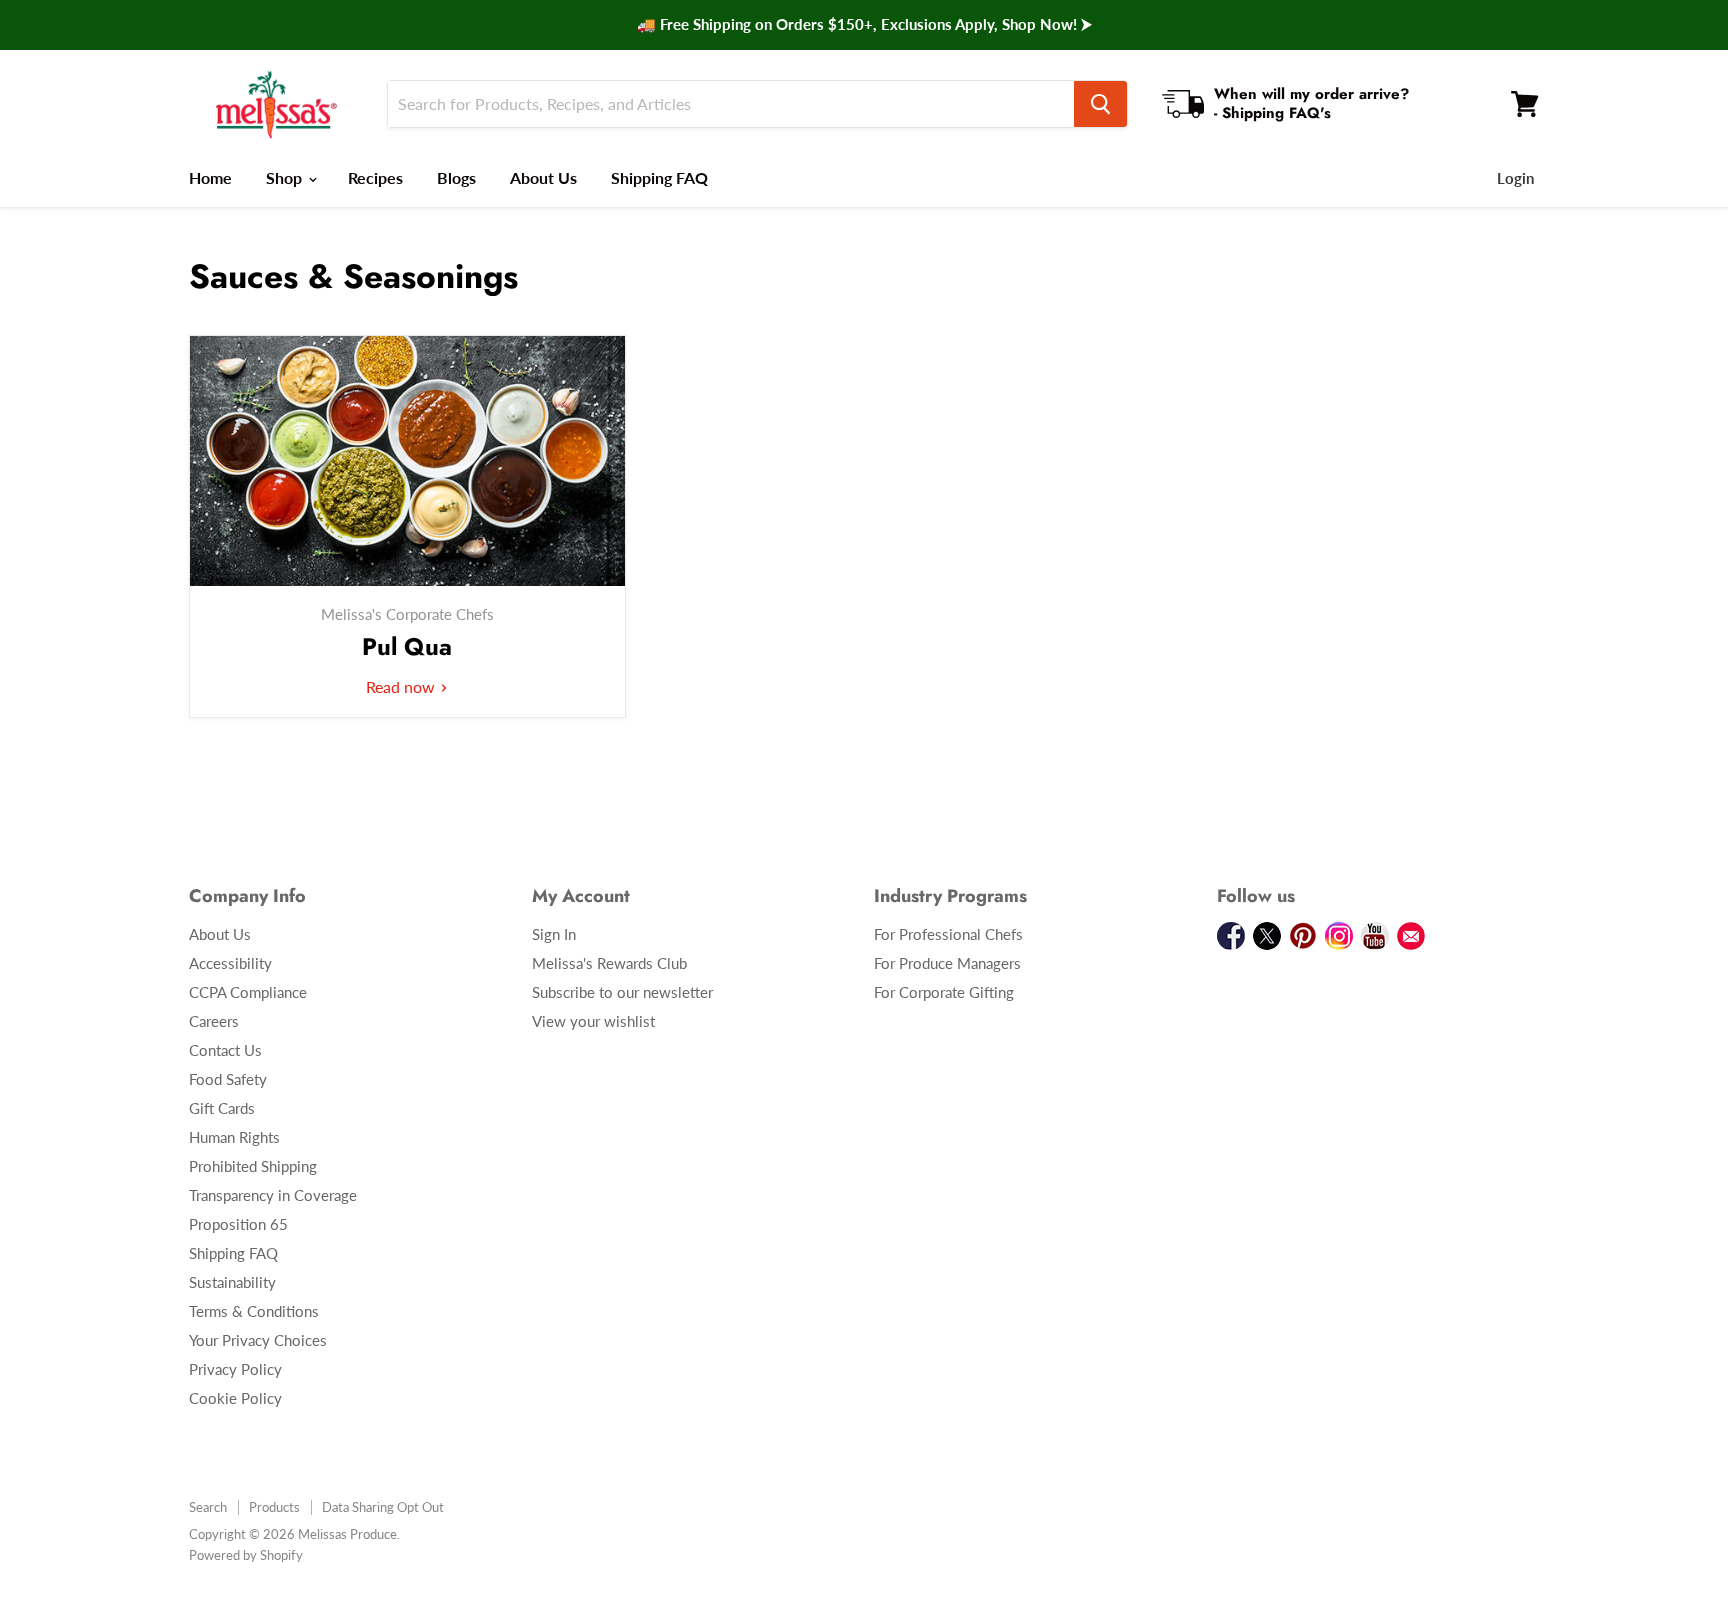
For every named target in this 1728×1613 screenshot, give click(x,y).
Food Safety (228, 1079)
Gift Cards (222, 1108)
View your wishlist (593, 1021)
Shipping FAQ (659, 177)
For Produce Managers (947, 963)
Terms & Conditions (254, 1311)
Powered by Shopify (246, 1555)
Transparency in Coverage (273, 1195)
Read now (402, 686)
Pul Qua (407, 646)
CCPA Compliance (248, 992)
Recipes (375, 177)
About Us (543, 177)
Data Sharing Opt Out (383, 1507)
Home (210, 177)
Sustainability (232, 1282)
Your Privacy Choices (258, 1340)
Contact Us (225, 1050)
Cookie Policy (235, 1398)
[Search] (1100, 104)
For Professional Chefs (948, 934)
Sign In (554, 934)
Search (208, 1507)
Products (274, 1507)
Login (1515, 178)
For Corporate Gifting (944, 992)
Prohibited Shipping (253, 1166)
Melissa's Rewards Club (609, 963)
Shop (286, 177)
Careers (214, 1021)
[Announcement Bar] (864, 25)
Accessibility (230, 963)
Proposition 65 (238, 1224)
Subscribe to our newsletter (622, 992)
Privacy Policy (235, 1369)
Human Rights (234, 1137)
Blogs (456, 177)
